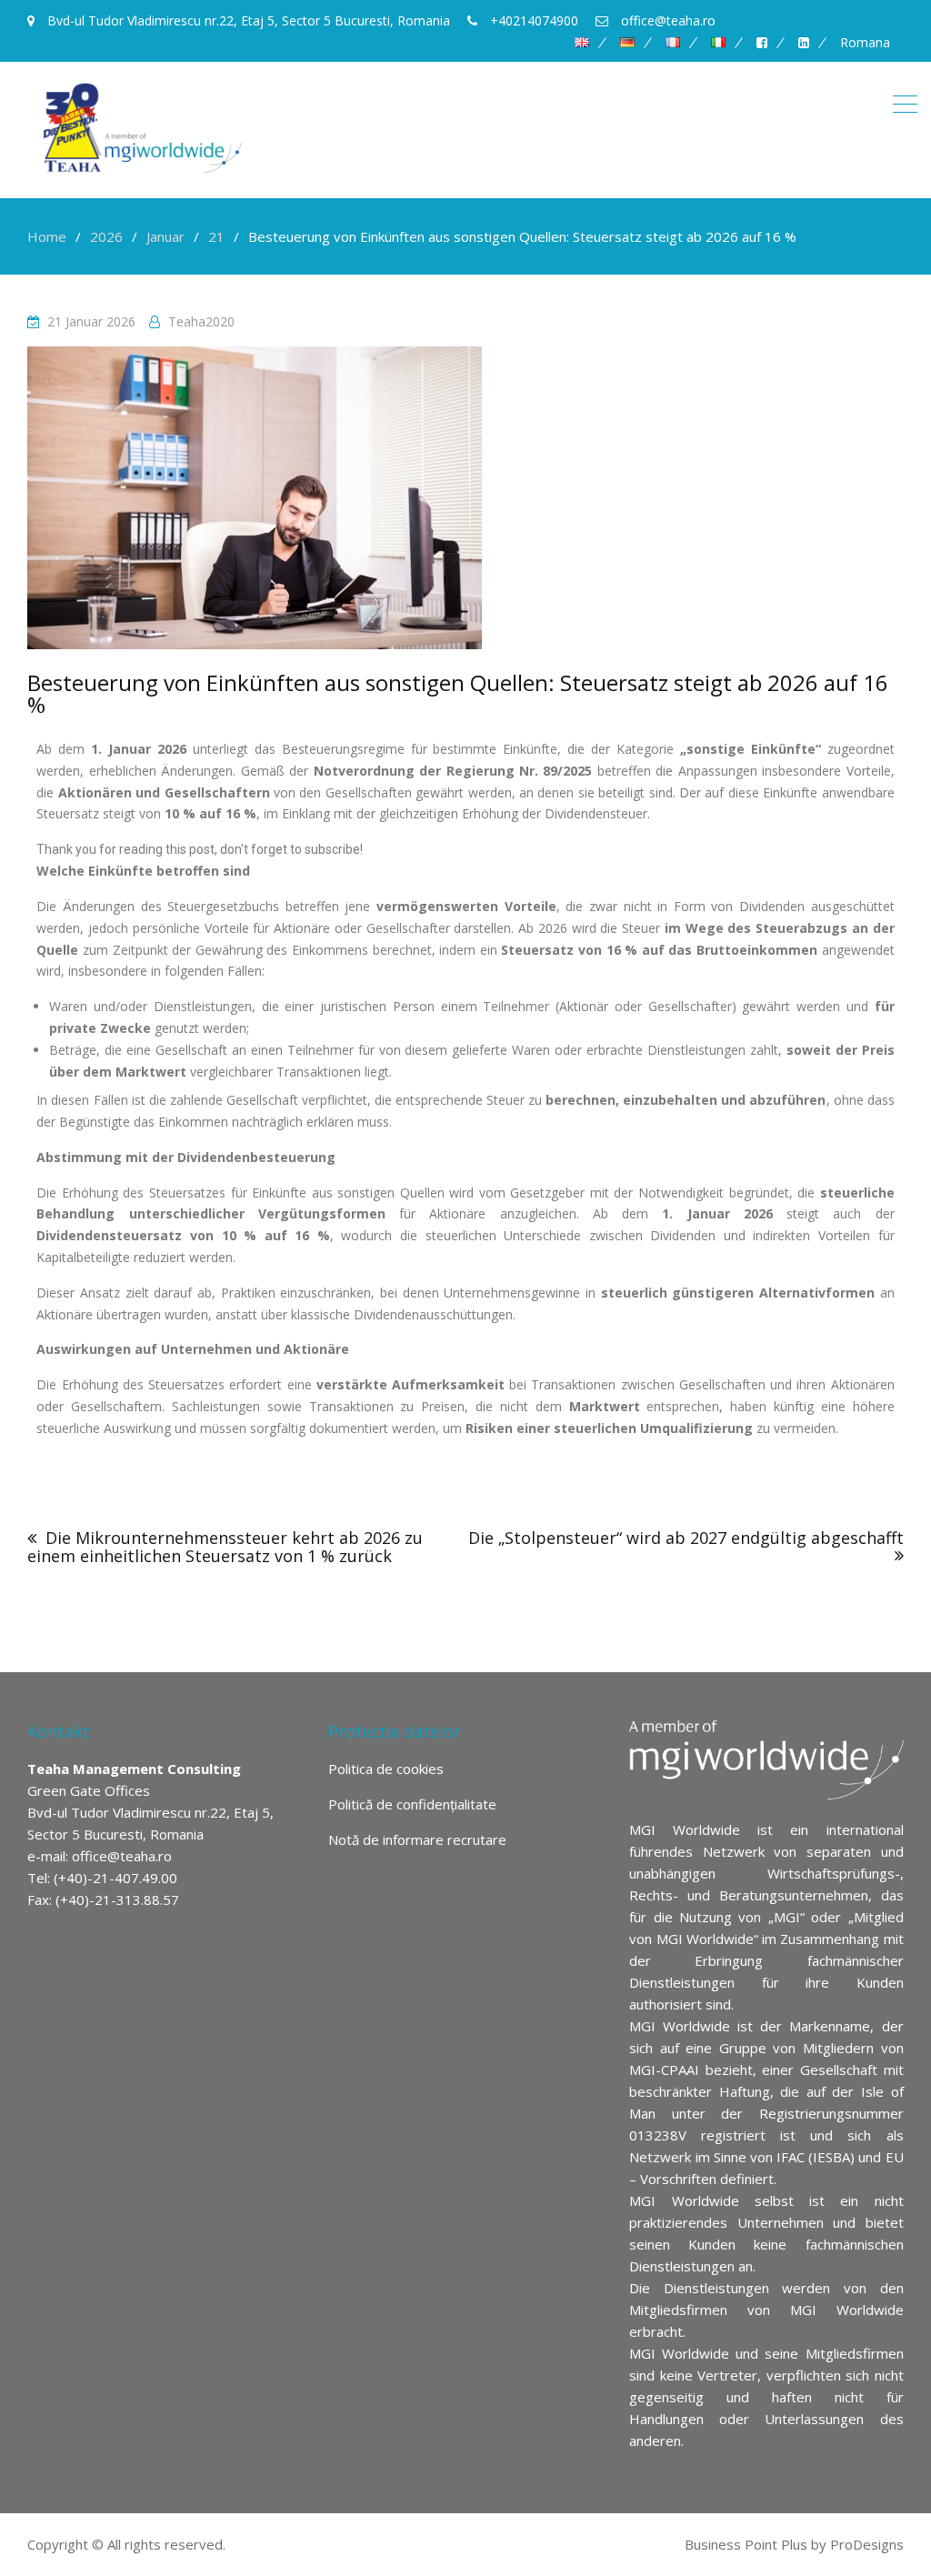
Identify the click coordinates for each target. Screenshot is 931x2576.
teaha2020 (201, 321)
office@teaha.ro (122, 1856)
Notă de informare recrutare (417, 1839)
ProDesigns (867, 2544)
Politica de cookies (386, 1769)
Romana (865, 43)
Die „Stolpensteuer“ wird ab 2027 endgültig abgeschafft (686, 1538)
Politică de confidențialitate (412, 1804)
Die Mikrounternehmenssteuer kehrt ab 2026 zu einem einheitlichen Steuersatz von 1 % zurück (225, 1547)
